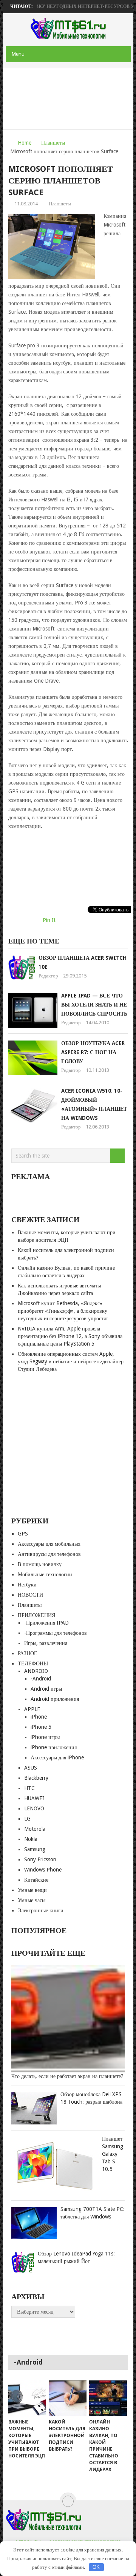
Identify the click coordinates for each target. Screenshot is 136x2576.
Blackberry (36, 1778)
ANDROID (36, 1671)
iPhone (39, 1717)
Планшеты (53, 143)
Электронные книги (41, 1910)
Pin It (49, 920)
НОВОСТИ (30, 1595)
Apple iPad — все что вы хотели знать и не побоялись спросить (94, 1005)
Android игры (46, 1689)
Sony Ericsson (40, 1859)
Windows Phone (43, 1870)
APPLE (32, 1709)
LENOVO (34, 1808)
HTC (29, 1788)
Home (25, 143)
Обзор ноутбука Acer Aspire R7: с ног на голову (93, 1052)
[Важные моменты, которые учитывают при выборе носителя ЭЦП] (27, 2398)
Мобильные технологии (45, 1574)
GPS (23, 1534)
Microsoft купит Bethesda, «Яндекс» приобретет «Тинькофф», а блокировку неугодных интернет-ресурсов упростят (63, 1311)
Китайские (36, 1880)
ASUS (31, 1768)
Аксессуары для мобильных (49, 1544)
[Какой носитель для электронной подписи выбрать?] (68, 2398)
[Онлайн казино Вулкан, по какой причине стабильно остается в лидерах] (108, 2398)
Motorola (35, 1829)
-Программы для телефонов (56, 1633)
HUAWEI (34, 1798)
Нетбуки (27, 1585)
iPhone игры (45, 1737)
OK (96, 2567)
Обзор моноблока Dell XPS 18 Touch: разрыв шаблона (91, 2098)
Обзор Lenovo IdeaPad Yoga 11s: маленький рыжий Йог (76, 2257)
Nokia (31, 1839)
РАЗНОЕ (28, 1653)
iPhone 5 (41, 1727)
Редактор (48, 976)
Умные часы (32, 1900)
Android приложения (55, 1699)
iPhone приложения (54, 1747)
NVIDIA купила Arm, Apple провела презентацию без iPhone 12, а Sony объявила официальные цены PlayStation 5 (70, 1336)
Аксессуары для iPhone (57, 1757)
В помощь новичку (40, 1564)
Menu (18, 54)
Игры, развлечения (46, 1643)
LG (27, 1819)
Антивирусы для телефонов (49, 1554)
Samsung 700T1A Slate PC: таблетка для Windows (93, 2213)
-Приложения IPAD (46, 1623)
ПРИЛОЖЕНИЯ (36, 1615)
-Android (41, 1679)
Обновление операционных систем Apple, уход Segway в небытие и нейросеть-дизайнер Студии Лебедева (71, 1361)
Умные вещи (32, 1890)
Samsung (35, 1849)
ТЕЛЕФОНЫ (33, 1663)
